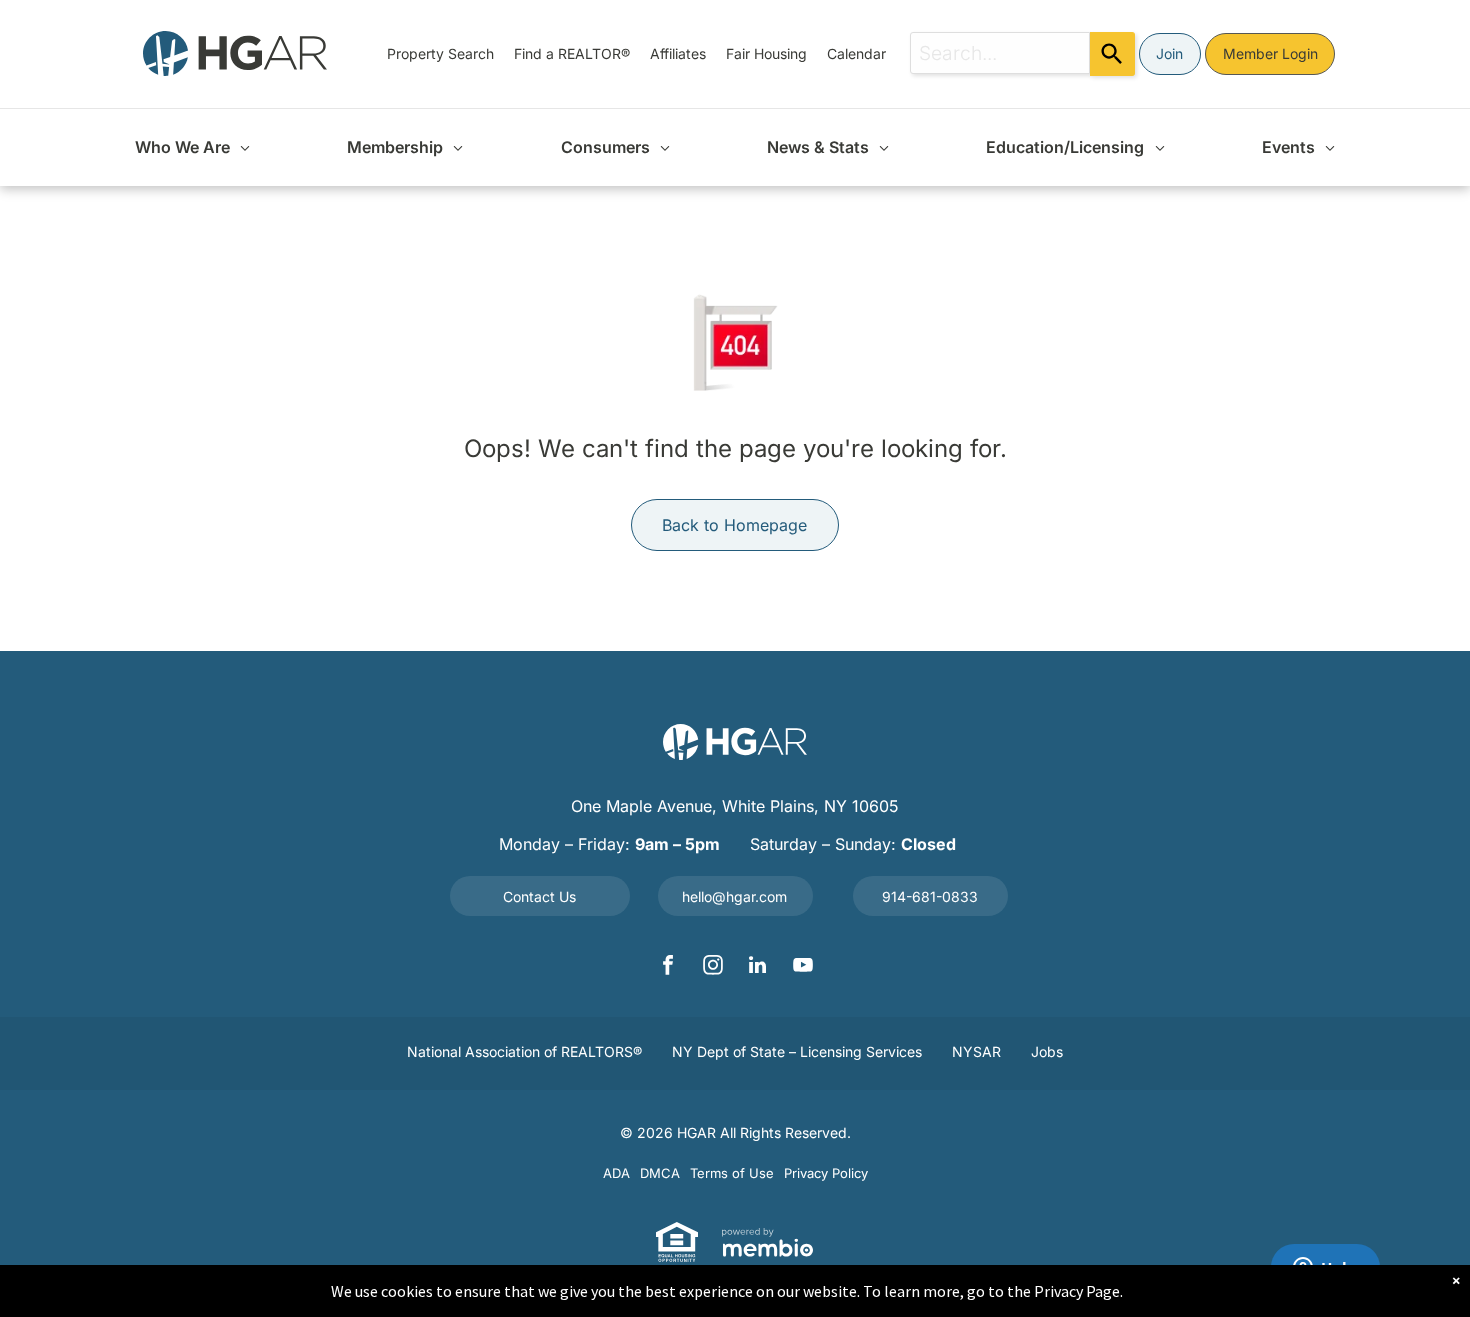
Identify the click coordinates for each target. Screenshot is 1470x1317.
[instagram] (713, 967)
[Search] (1112, 54)
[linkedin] (758, 967)
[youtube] (803, 967)
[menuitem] (440, 53)
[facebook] (668, 967)
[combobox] (1000, 53)
